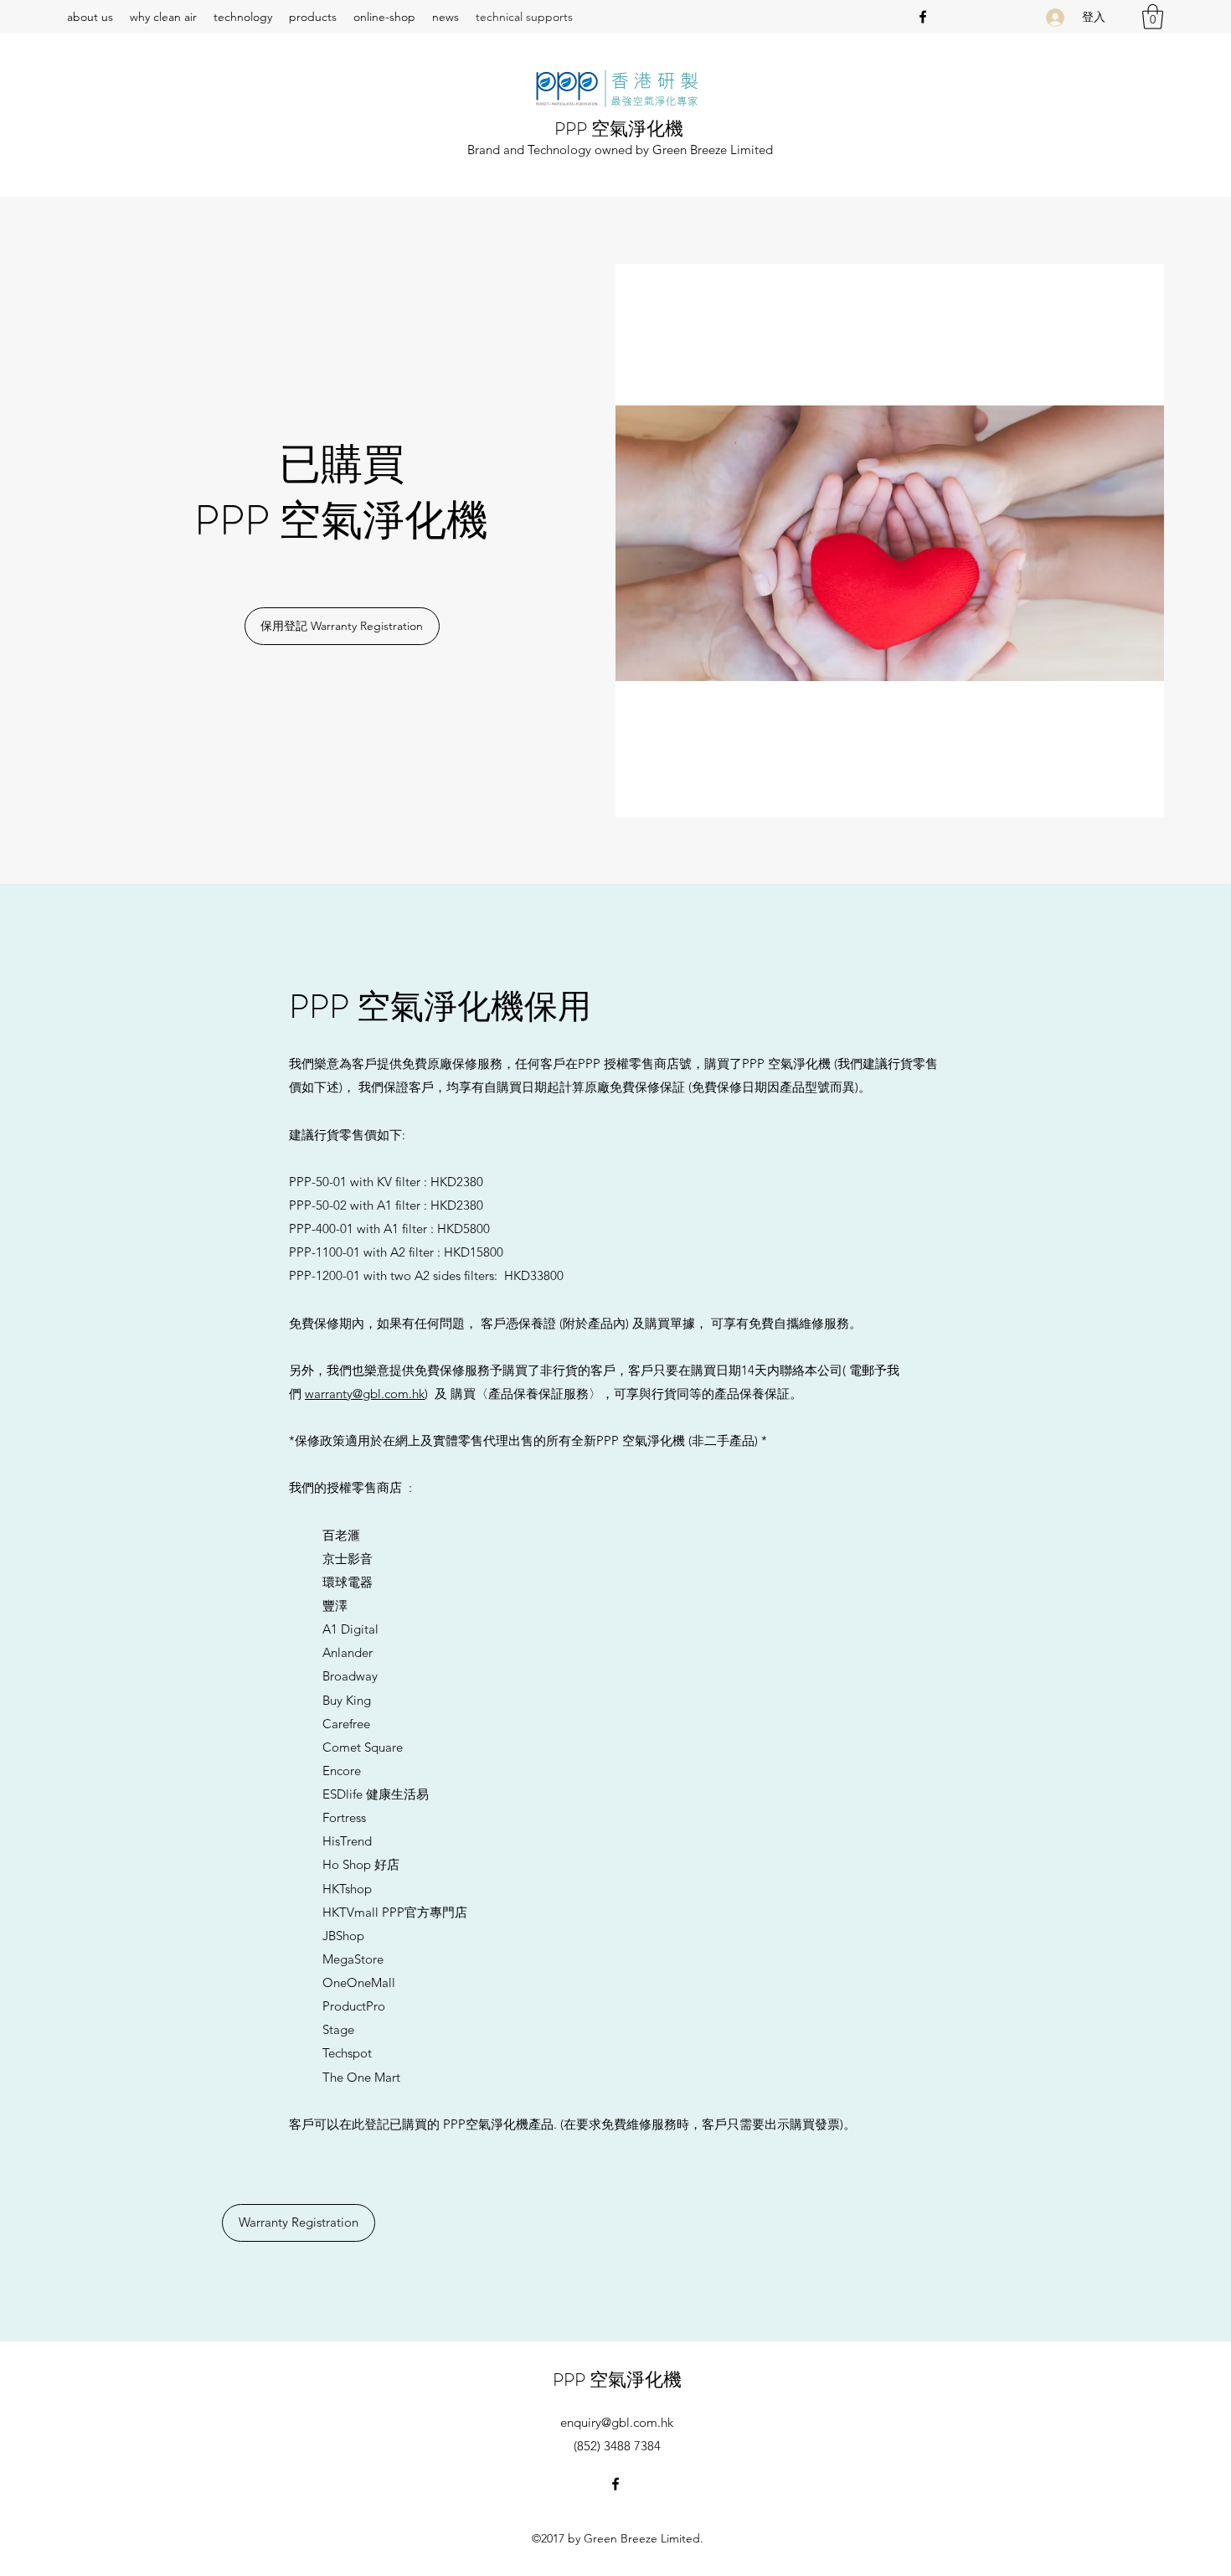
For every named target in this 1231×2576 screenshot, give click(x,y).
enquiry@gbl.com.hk (617, 2422)
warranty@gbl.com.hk (365, 1394)
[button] (1153, 17)
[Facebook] (923, 17)
